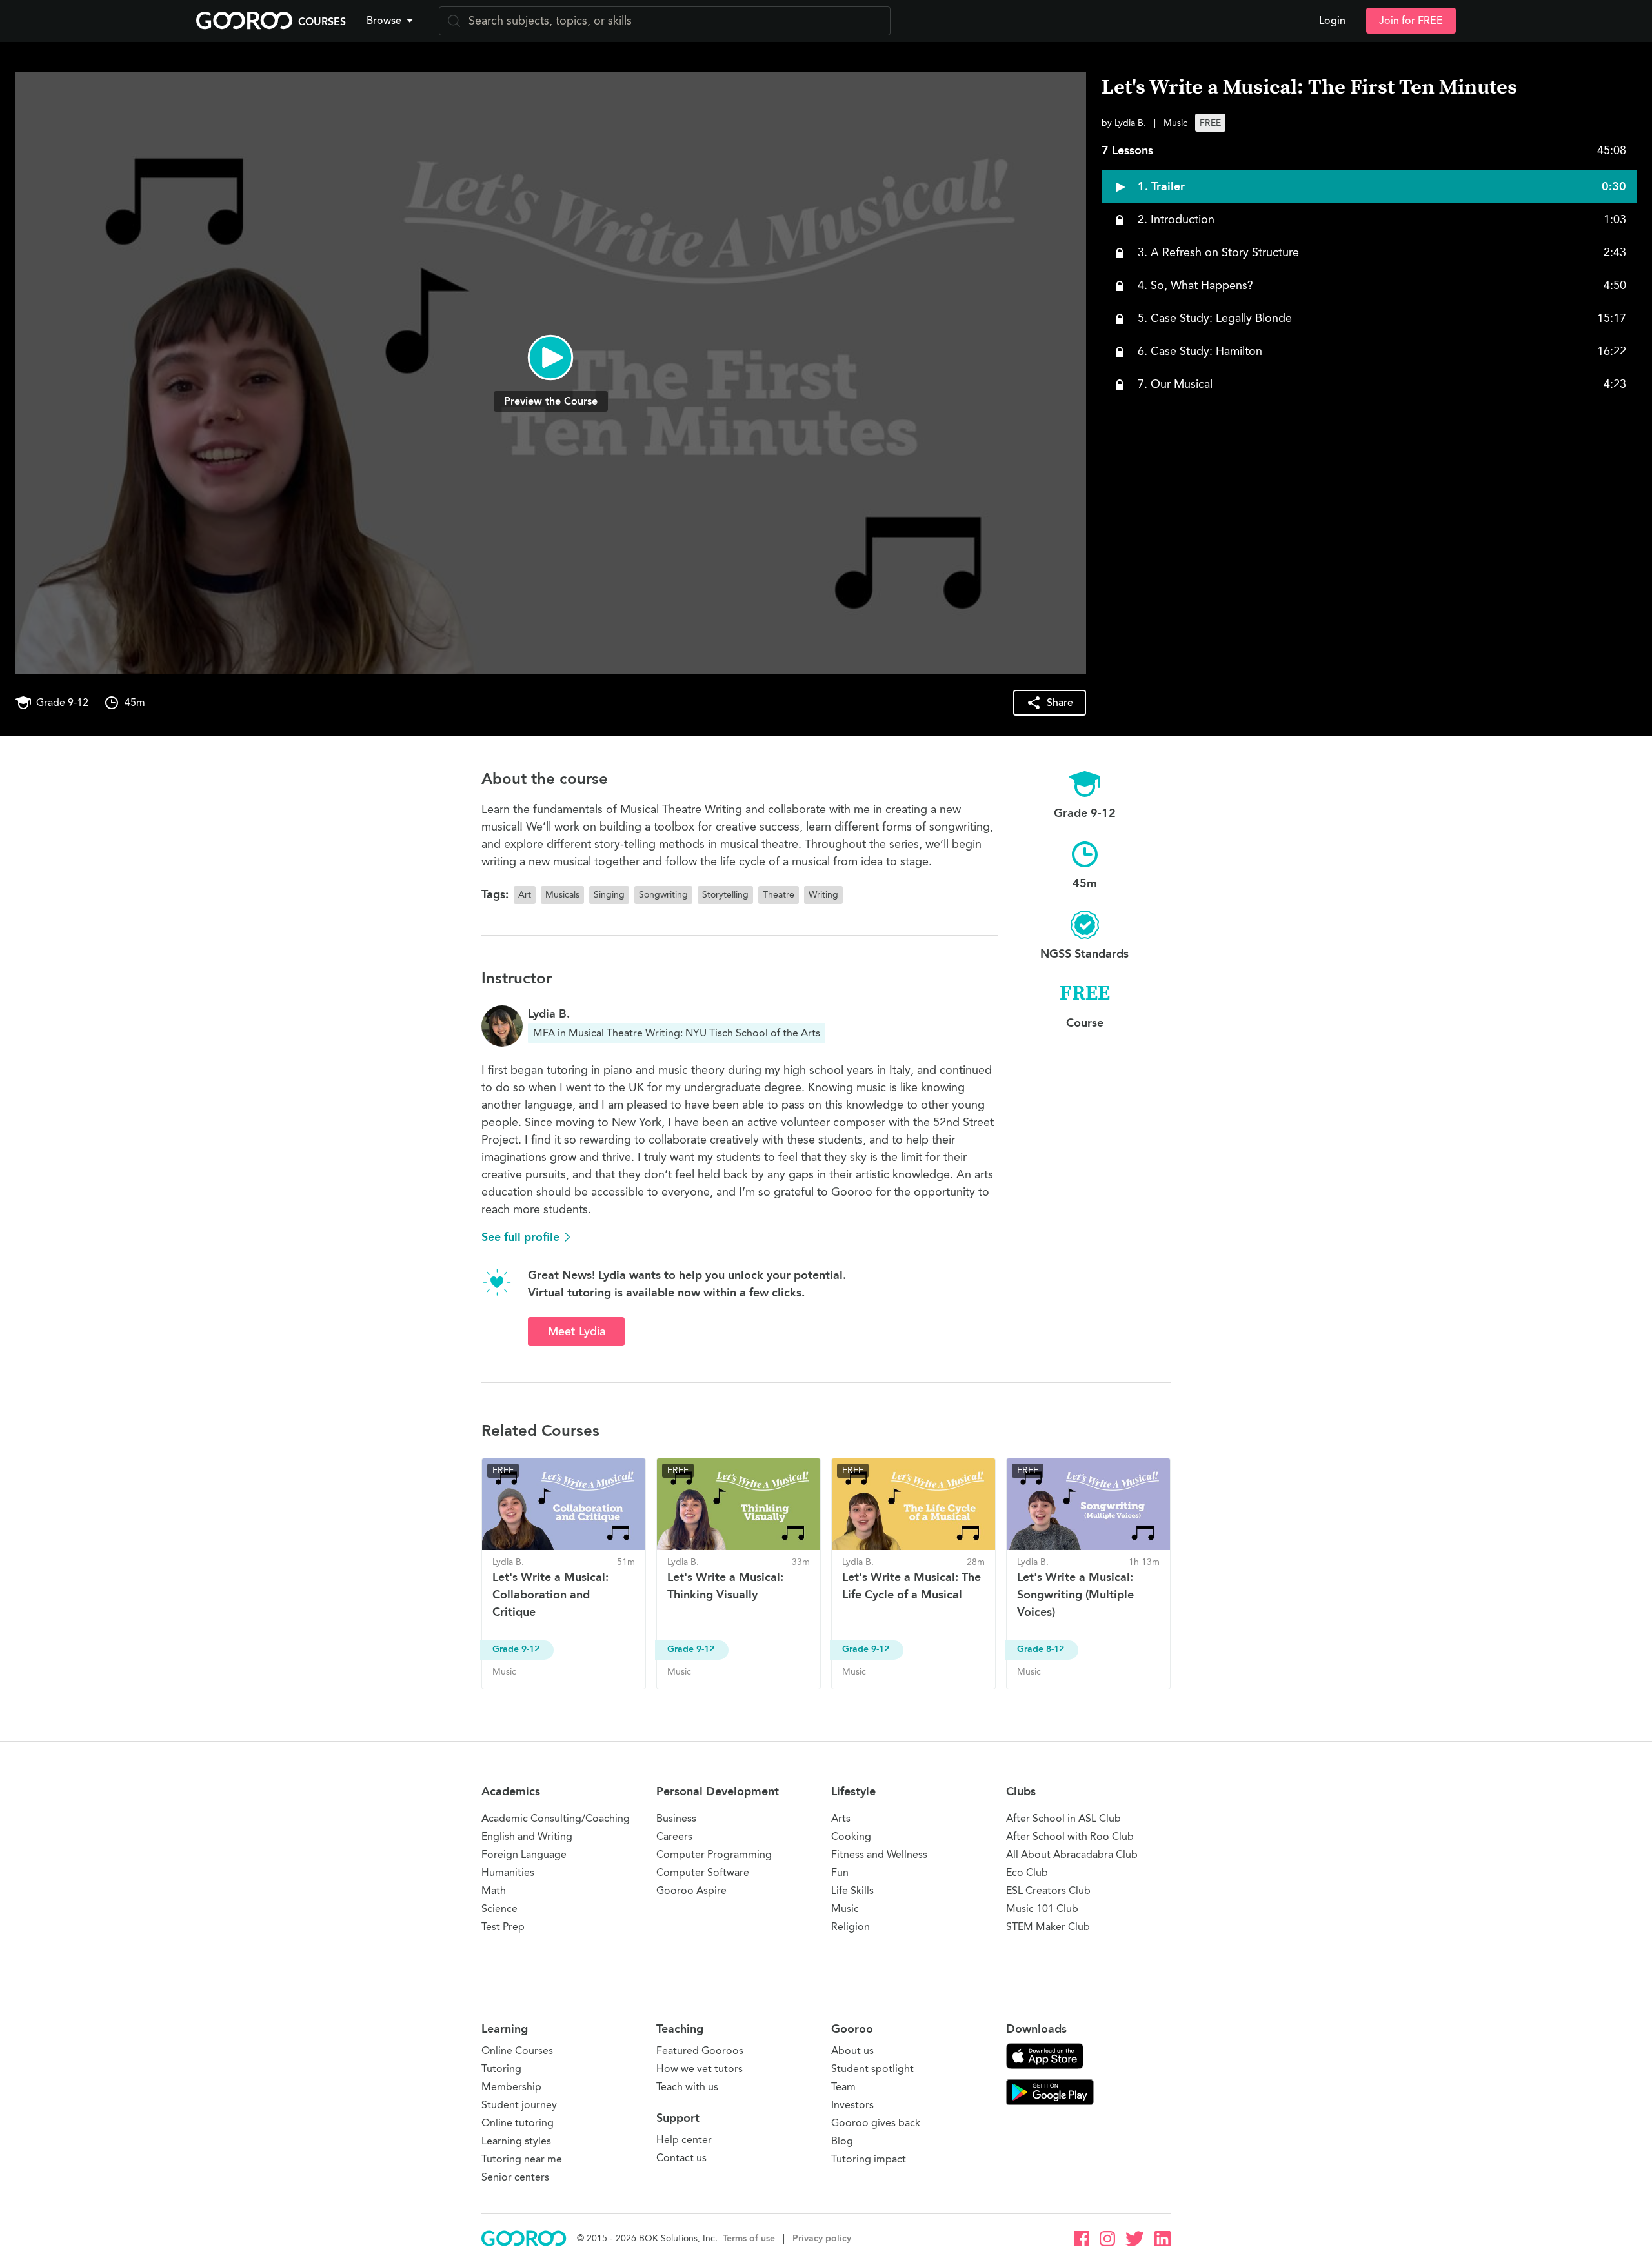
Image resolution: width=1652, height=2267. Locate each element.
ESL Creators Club (1048, 1890)
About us (852, 2050)
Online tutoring (518, 2123)
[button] (392, 21)
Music (845, 1909)
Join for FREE (1411, 21)
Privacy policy (822, 2238)
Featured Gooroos (700, 2050)
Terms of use (750, 2238)
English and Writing (527, 1836)
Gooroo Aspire (691, 1890)
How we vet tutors (700, 2069)
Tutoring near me (522, 2159)
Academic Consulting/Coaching (556, 1818)
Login (1332, 21)
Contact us (681, 2158)
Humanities (508, 1872)
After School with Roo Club (1070, 1836)
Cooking (851, 1836)
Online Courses (517, 2050)
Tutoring (501, 2069)
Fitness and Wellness (879, 1854)
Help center (684, 2140)
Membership (511, 2087)
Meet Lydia (577, 1331)
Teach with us (687, 2087)
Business (676, 1818)
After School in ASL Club (1063, 1818)
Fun (840, 1872)
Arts (841, 1818)
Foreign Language (524, 1854)
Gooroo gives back (876, 2123)
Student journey (519, 2105)
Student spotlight (872, 2069)
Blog (842, 2141)
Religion (851, 1927)
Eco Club (1027, 1872)
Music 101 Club (1042, 1909)
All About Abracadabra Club (1072, 1854)
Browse (384, 21)
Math (494, 1890)
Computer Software (703, 1872)
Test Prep (503, 1927)
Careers (674, 1836)
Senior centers (515, 2177)
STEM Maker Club (1048, 1927)
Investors (852, 2105)
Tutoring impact (869, 2159)
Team (843, 2087)
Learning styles (516, 2141)
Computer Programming (714, 1854)
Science (499, 1909)
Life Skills (852, 1890)
